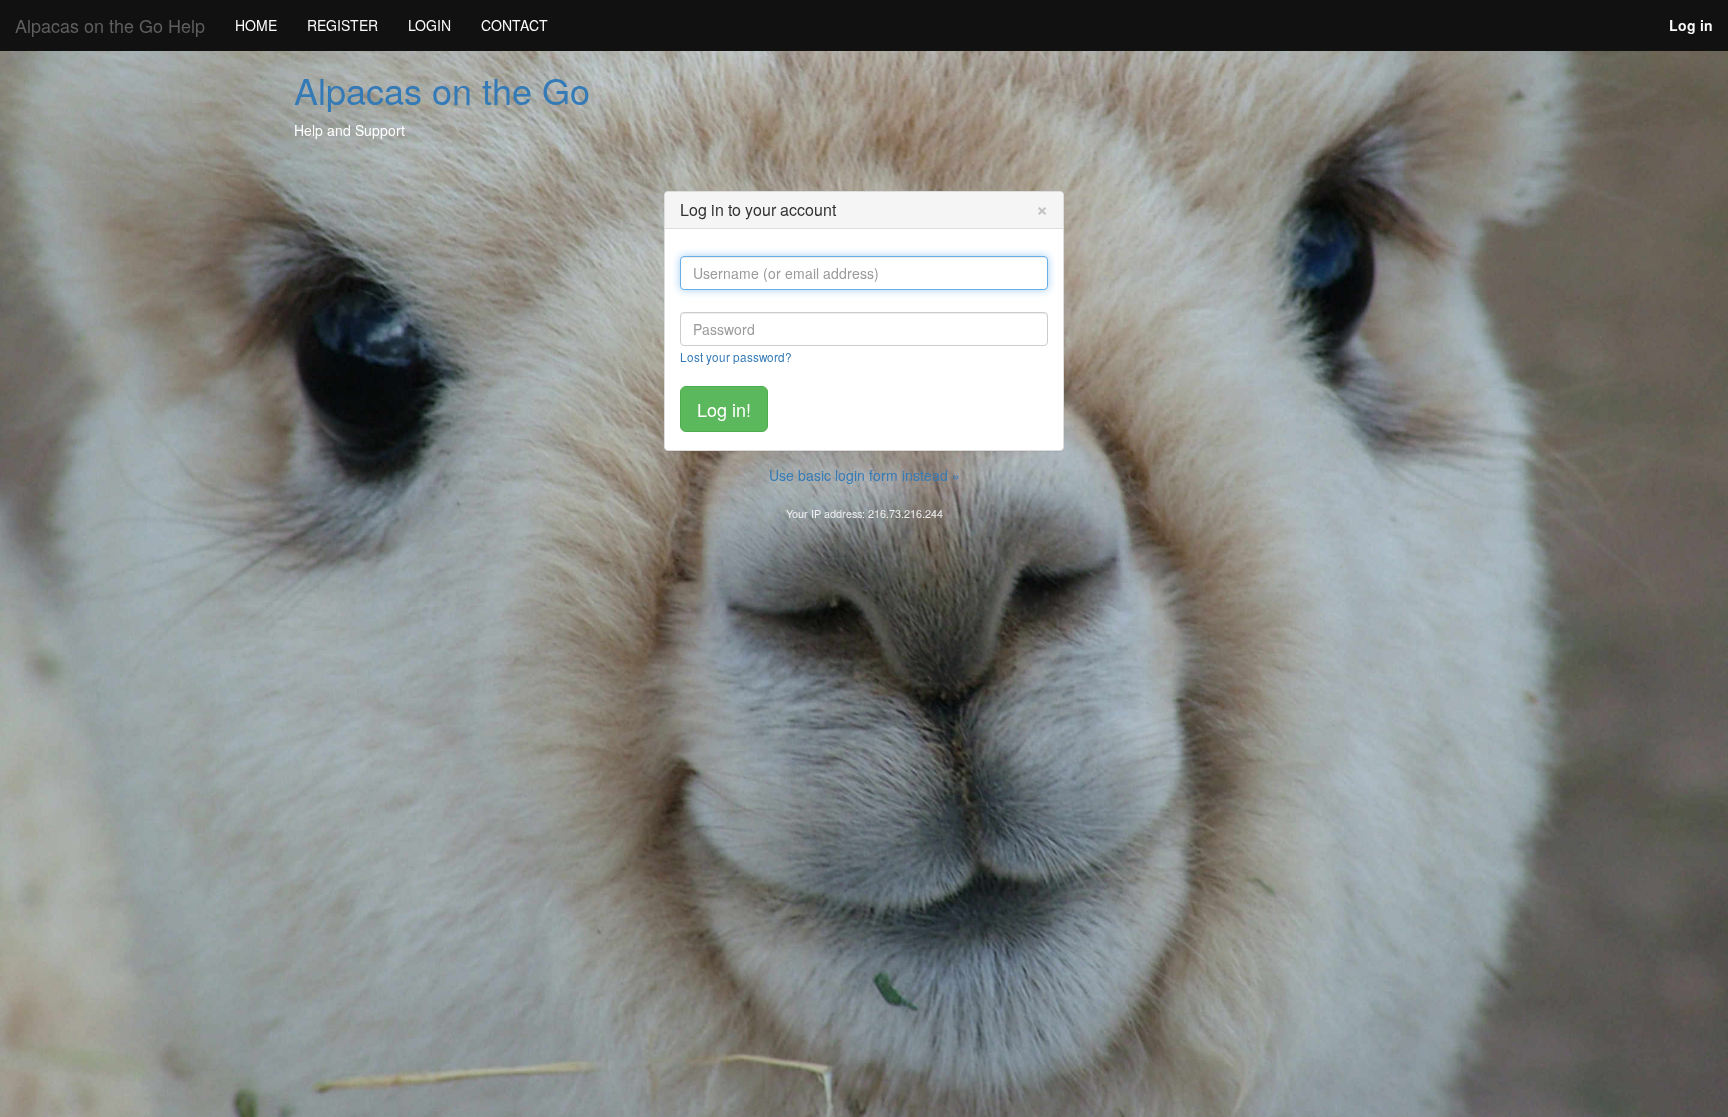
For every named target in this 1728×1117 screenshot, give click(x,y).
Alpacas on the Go (442, 89)
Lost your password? (736, 356)
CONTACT (514, 25)
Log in (1691, 25)
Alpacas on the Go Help (110, 25)
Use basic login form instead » (864, 475)
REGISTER (342, 25)
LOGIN (429, 25)
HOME (256, 25)
